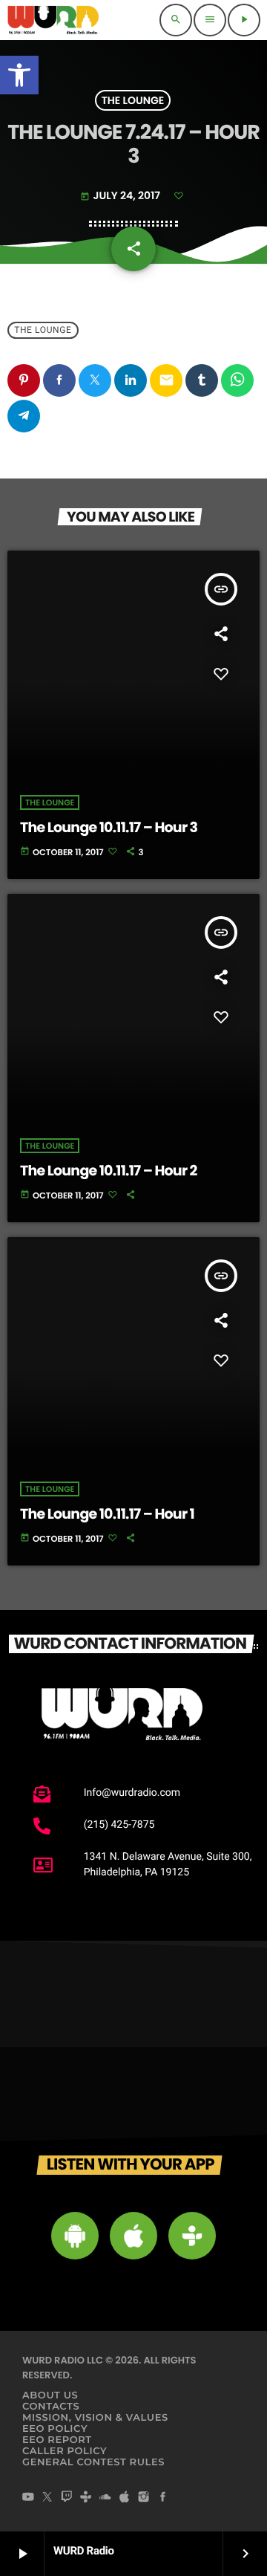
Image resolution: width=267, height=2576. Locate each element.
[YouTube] (28, 2498)
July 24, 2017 (121, 195)
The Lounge (133, 100)
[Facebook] (163, 2498)
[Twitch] (67, 2498)
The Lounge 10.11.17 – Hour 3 (109, 827)
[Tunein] (86, 2498)
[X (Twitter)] (47, 2498)
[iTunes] (125, 2498)
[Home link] (53, 20)
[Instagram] (144, 2498)
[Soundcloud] (105, 2498)
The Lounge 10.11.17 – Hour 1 (107, 1514)
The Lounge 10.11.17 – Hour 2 (109, 1171)
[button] (19, 75)
